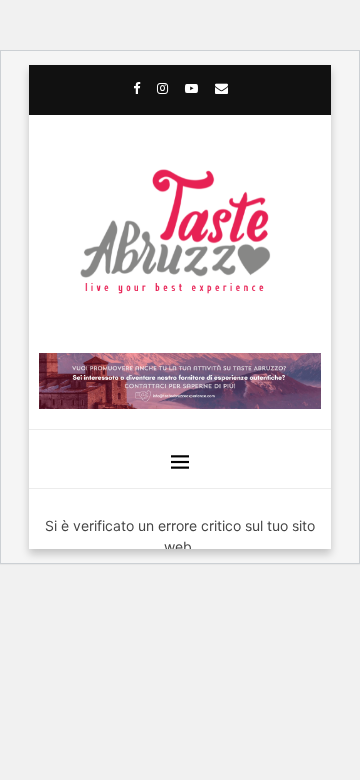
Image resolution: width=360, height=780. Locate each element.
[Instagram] (162, 88)
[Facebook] (136, 88)
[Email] (221, 88)
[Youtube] (191, 88)
